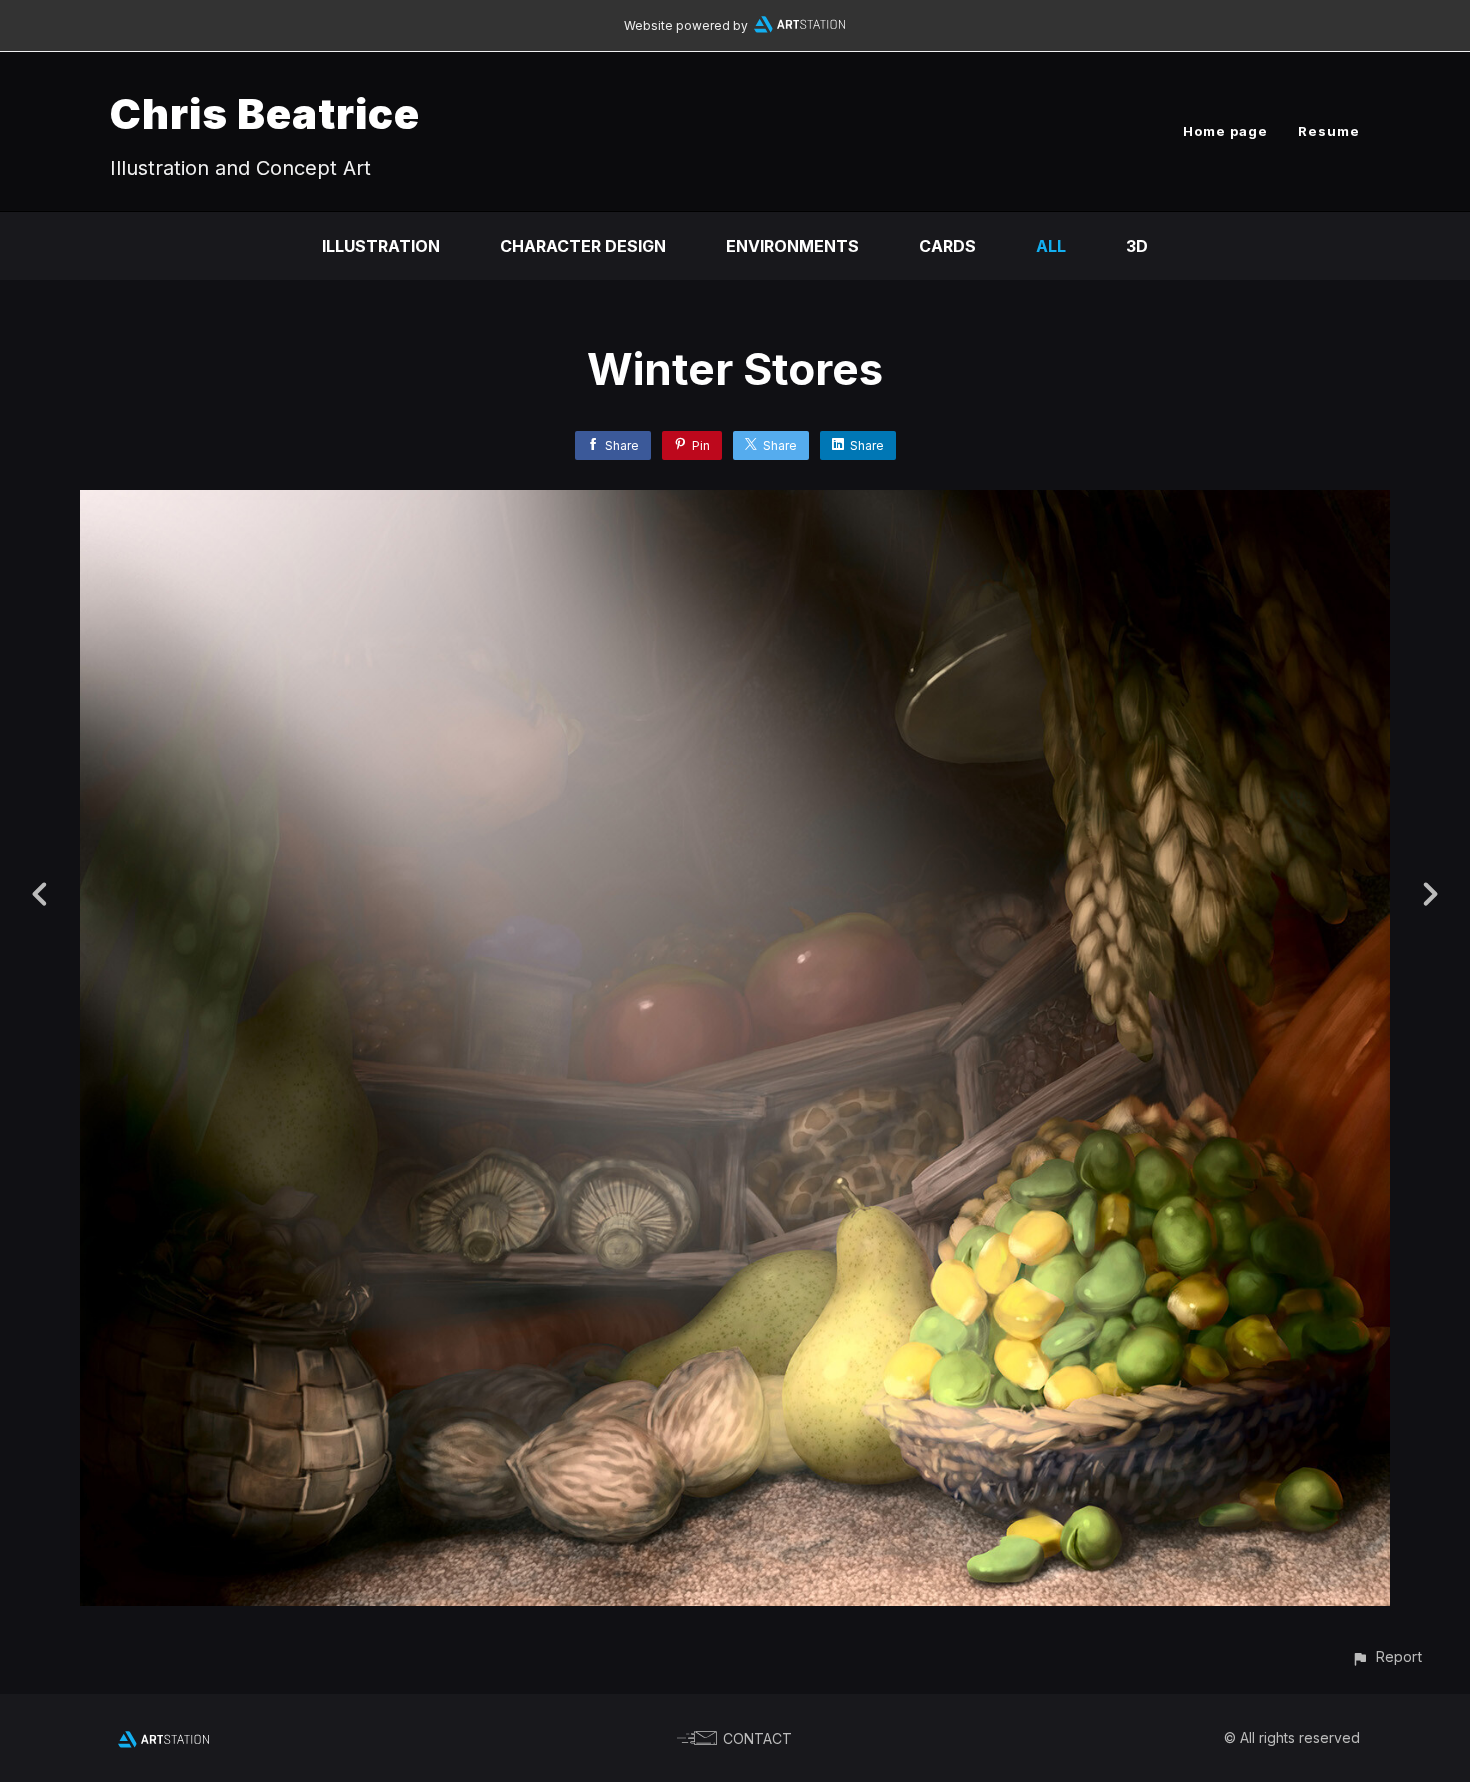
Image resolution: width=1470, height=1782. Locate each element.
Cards (947, 246)
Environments (792, 246)
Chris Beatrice (265, 113)
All (1051, 246)
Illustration (381, 246)
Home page (1225, 131)
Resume (1329, 131)
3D (1137, 246)
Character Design (583, 246)
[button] (1386, 1656)
